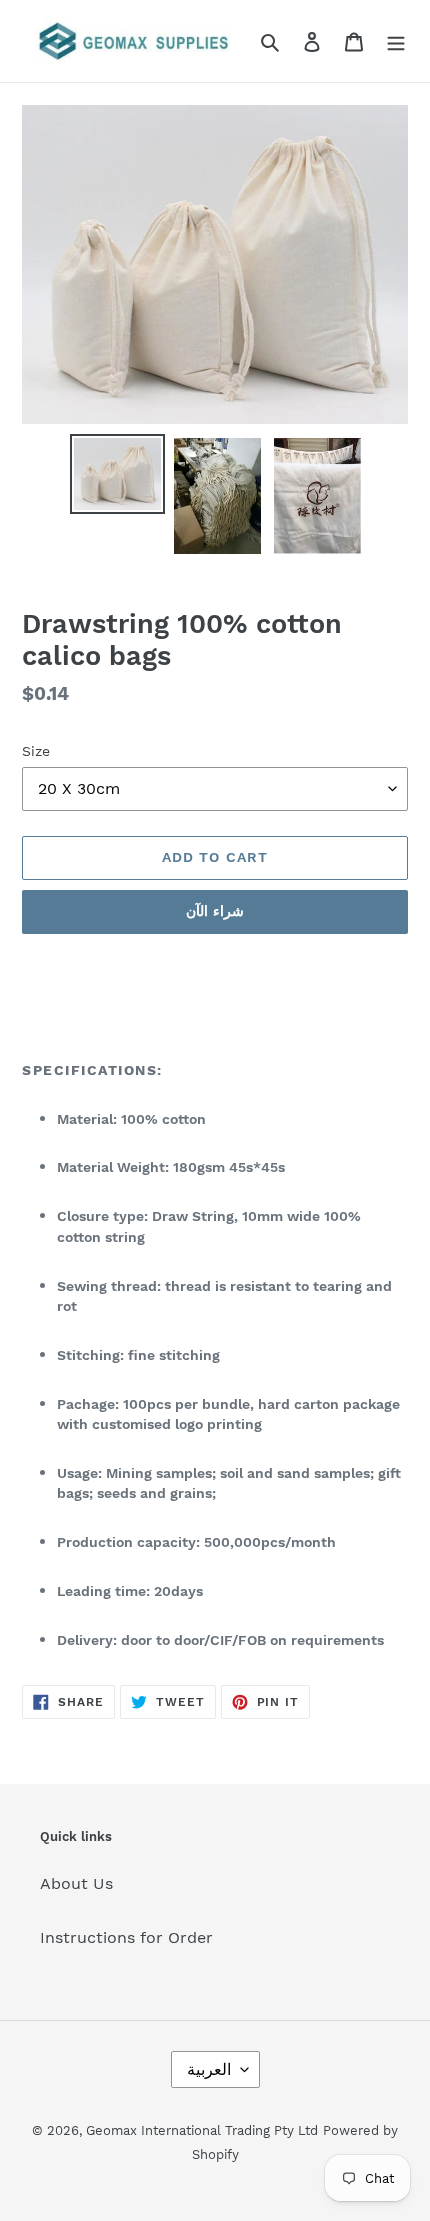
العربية (209, 2069)
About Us (76, 1883)
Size (36, 751)
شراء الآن (215, 911)
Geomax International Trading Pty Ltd (202, 2130)
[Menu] (396, 41)
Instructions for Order (126, 1937)
